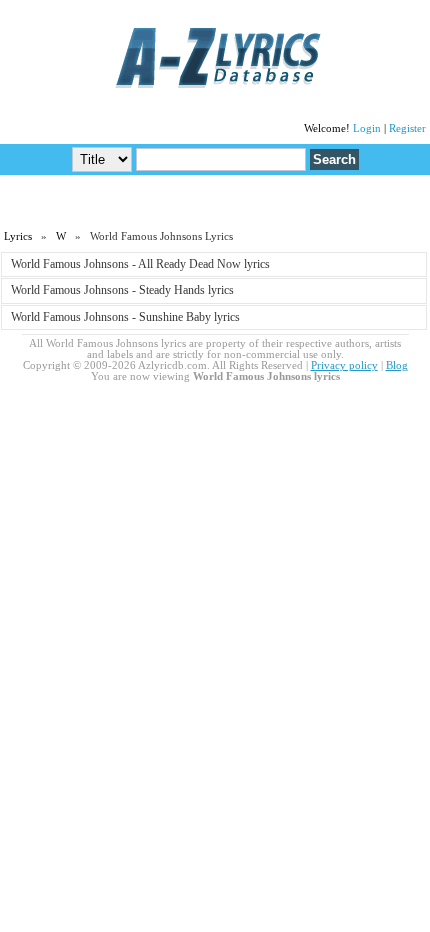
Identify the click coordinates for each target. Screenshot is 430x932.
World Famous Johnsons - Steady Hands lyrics (122, 290)
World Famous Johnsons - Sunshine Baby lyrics (125, 317)
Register (407, 128)
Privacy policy (344, 365)
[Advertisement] (215, 201)
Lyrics (18, 236)
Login (367, 128)
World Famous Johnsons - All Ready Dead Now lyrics (140, 264)
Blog (397, 365)
